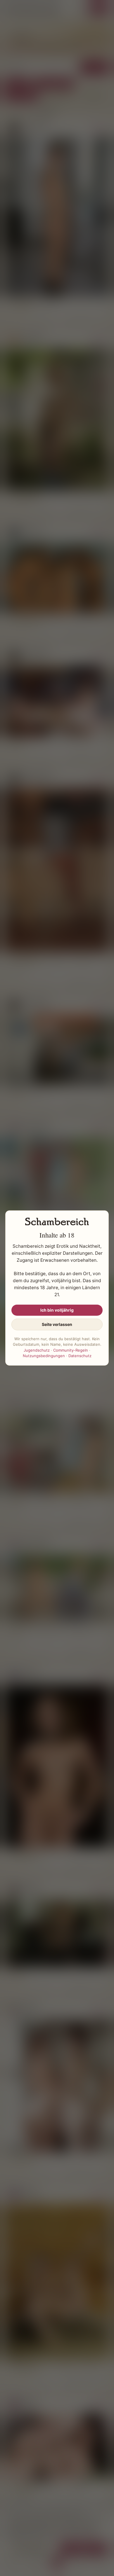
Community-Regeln (71, 1350)
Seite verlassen (57, 1324)
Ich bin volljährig (57, 1310)
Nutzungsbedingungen (44, 1356)
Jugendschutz (37, 1350)
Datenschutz (80, 1356)
